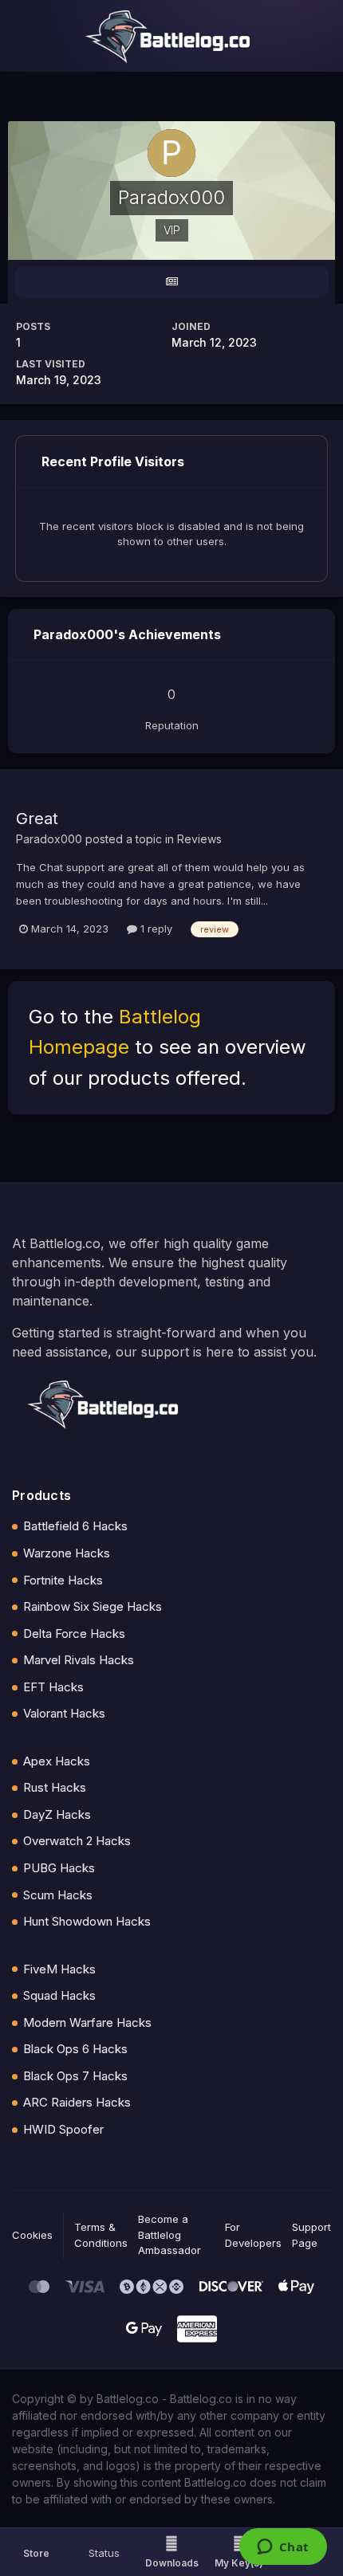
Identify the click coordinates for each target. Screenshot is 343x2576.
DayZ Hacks (57, 1814)
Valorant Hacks (64, 1713)
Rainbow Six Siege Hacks (93, 1606)
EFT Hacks (53, 1687)
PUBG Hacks (59, 1868)
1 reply (155, 929)
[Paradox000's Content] (171, 282)
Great (37, 819)
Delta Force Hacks (74, 1634)
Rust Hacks (55, 1787)
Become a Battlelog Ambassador (170, 2234)
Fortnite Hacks (63, 1580)
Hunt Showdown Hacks (87, 1921)
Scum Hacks (58, 1895)
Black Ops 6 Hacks (75, 2049)
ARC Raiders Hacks (77, 2102)
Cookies (32, 2235)
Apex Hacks (57, 1761)
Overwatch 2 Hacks (77, 1841)
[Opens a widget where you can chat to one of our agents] (283, 2548)
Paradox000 (49, 839)
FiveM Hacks (59, 1969)
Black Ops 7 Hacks (75, 2076)
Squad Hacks (59, 1995)
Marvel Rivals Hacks (79, 1660)
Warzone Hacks (67, 1553)
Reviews (199, 839)
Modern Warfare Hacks (87, 2022)
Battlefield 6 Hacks (75, 1526)
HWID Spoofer (63, 2129)
